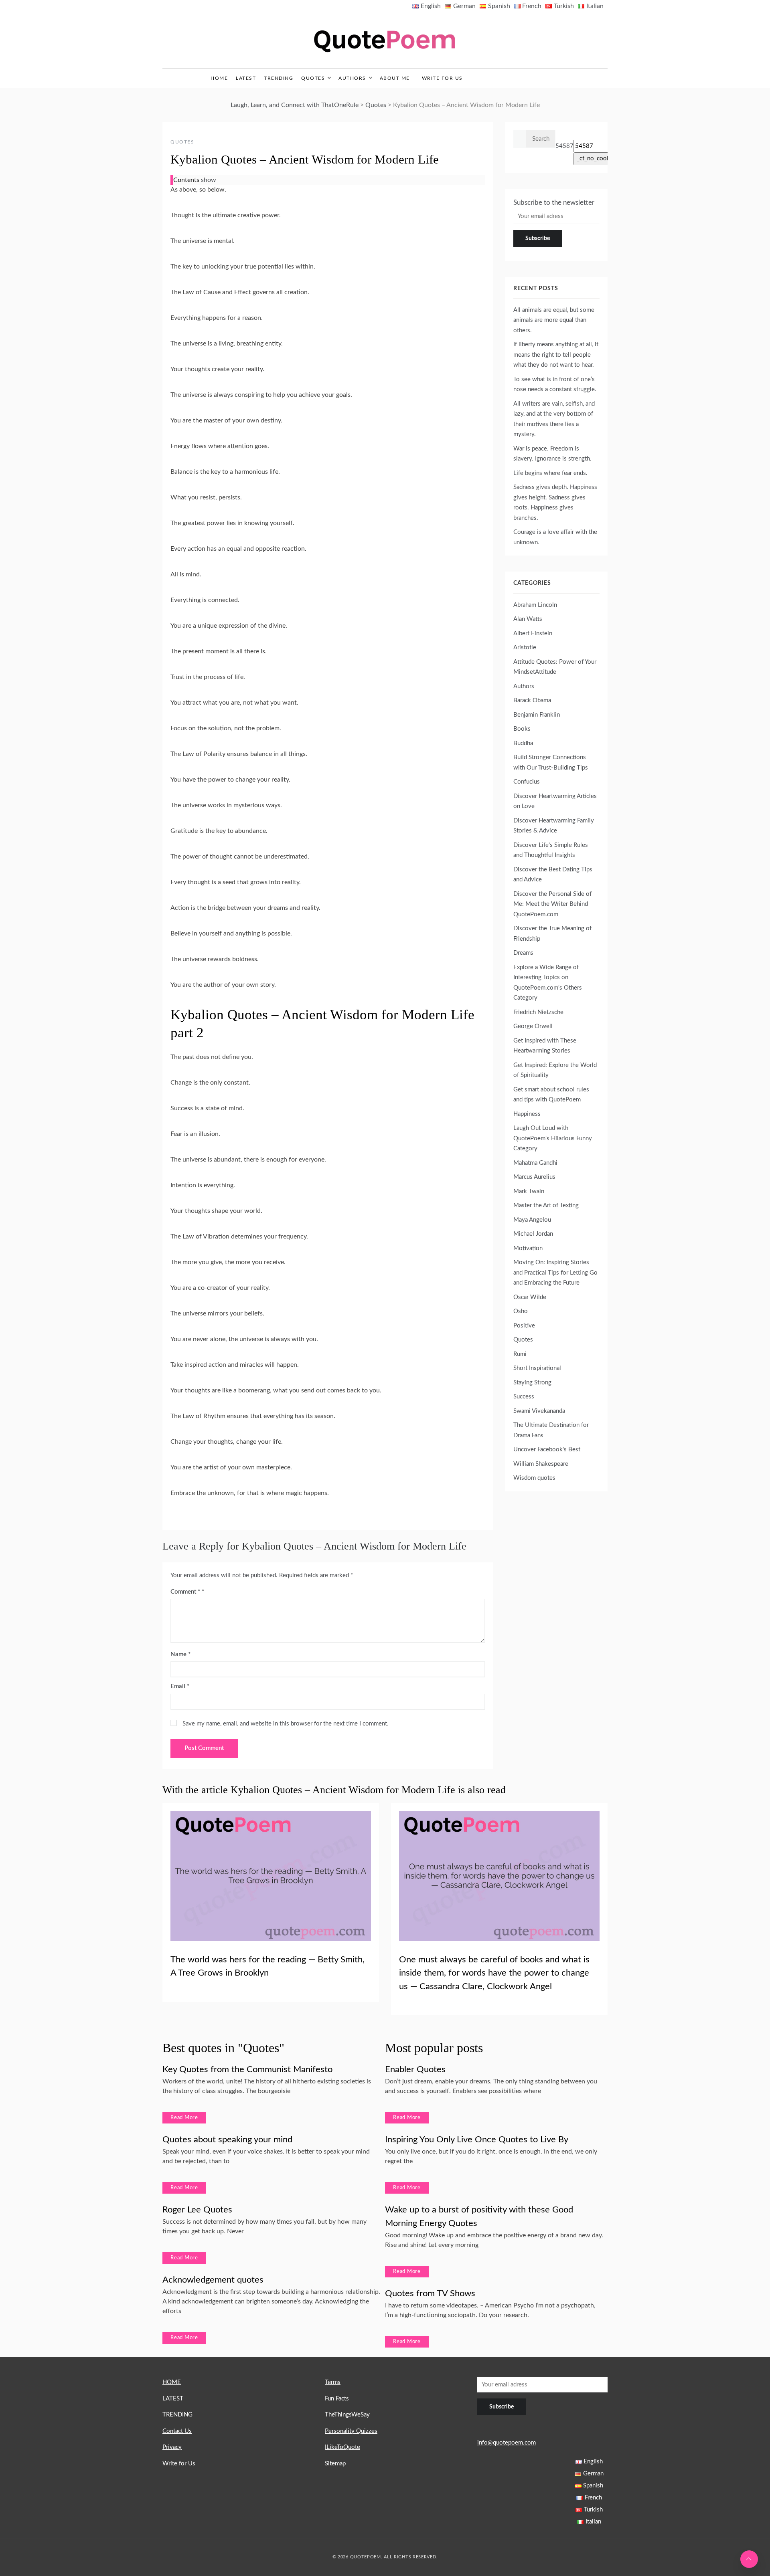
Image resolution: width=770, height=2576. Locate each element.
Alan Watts (528, 619)
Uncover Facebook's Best (547, 1450)
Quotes (313, 78)
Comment (185, 1592)
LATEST (246, 78)
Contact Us (177, 2431)
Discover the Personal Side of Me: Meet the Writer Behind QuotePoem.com (552, 904)
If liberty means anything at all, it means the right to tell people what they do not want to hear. (556, 355)
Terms (333, 2382)
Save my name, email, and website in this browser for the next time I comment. (286, 1724)
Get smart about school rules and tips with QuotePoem (551, 1095)
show (209, 180)
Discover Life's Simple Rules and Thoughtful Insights (551, 850)
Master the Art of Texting (546, 1205)
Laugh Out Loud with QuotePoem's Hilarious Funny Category (553, 1138)
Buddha (523, 743)
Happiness (527, 1114)
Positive (524, 1326)
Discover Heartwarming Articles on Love (555, 801)
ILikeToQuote (342, 2447)
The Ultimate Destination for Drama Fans (551, 1430)
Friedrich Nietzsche (538, 1012)
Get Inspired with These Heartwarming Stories (545, 1046)
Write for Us (442, 78)
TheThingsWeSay (347, 2415)
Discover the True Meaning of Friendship (552, 934)
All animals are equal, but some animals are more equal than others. (554, 320)
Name (180, 1654)
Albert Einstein (533, 633)
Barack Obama (532, 700)
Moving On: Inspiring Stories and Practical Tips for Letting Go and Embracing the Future (555, 1273)
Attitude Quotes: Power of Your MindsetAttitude (555, 667)
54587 (564, 146)
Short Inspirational (537, 1368)
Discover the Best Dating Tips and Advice (553, 875)
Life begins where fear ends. (550, 473)
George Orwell (533, 1026)
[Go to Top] (749, 2559)
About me (395, 78)
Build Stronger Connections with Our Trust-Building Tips (551, 763)
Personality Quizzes (351, 2431)
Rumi (520, 1354)
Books (522, 729)
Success (524, 1397)
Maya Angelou (532, 1220)
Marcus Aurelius (534, 1177)
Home (219, 78)
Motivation (528, 1248)
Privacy (172, 2447)
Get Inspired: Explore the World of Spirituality (555, 1070)
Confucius (527, 782)
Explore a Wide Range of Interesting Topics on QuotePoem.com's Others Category (548, 983)
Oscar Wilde (530, 1297)
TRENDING (279, 78)
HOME (172, 2382)
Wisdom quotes (534, 1478)
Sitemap (335, 2464)
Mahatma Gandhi (535, 1163)
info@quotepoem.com (507, 2443)
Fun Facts (337, 2399)
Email (180, 1686)
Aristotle (525, 648)
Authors (352, 78)
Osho (521, 1311)
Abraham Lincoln (535, 605)
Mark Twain (529, 1191)
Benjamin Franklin (537, 715)
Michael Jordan (533, 1234)
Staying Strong (532, 1383)
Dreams (523, 953)
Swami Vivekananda (539, 1411)
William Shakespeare (541, 1464)
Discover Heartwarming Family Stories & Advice (554, 826)
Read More (184, 2118)
